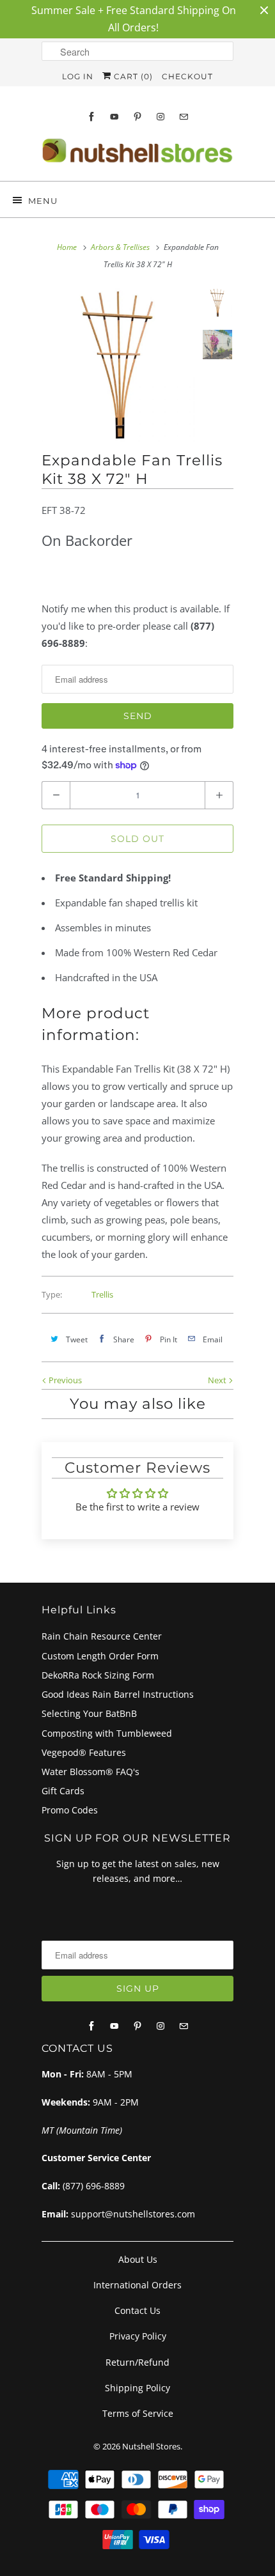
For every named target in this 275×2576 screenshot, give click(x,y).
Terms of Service (138, 2413)
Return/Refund (137, 2362)
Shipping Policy (137, 2388)
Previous (64, 1380)
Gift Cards (63, 1791)
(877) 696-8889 (94, 2186)
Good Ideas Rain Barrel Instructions (118, 1694)
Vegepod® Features (84, 1752)
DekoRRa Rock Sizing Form (98, 1675)
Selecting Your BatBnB (89, 1713)
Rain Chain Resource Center (102, 1636)
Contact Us (137, 2310)
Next (218, 1380)
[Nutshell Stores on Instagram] (161, 117)
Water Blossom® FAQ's (90, 1772)
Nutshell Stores (151, 2446)
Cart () (132, 76)
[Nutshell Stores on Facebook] (91, 117)
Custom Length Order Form (100, 1656)
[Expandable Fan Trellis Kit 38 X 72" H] (118, 365)
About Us (138, 2259)
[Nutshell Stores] (137, 154)
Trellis (102, 1294)
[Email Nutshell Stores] (184, 117)
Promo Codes (70, 1810)
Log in (78, 76)
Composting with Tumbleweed (107, 1733)
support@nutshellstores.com (133, 2214)
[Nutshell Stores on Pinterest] (137, 117)
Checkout (187, 76)
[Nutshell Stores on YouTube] (114, 117)
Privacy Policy (138, 2336)
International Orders (137, 2285)
